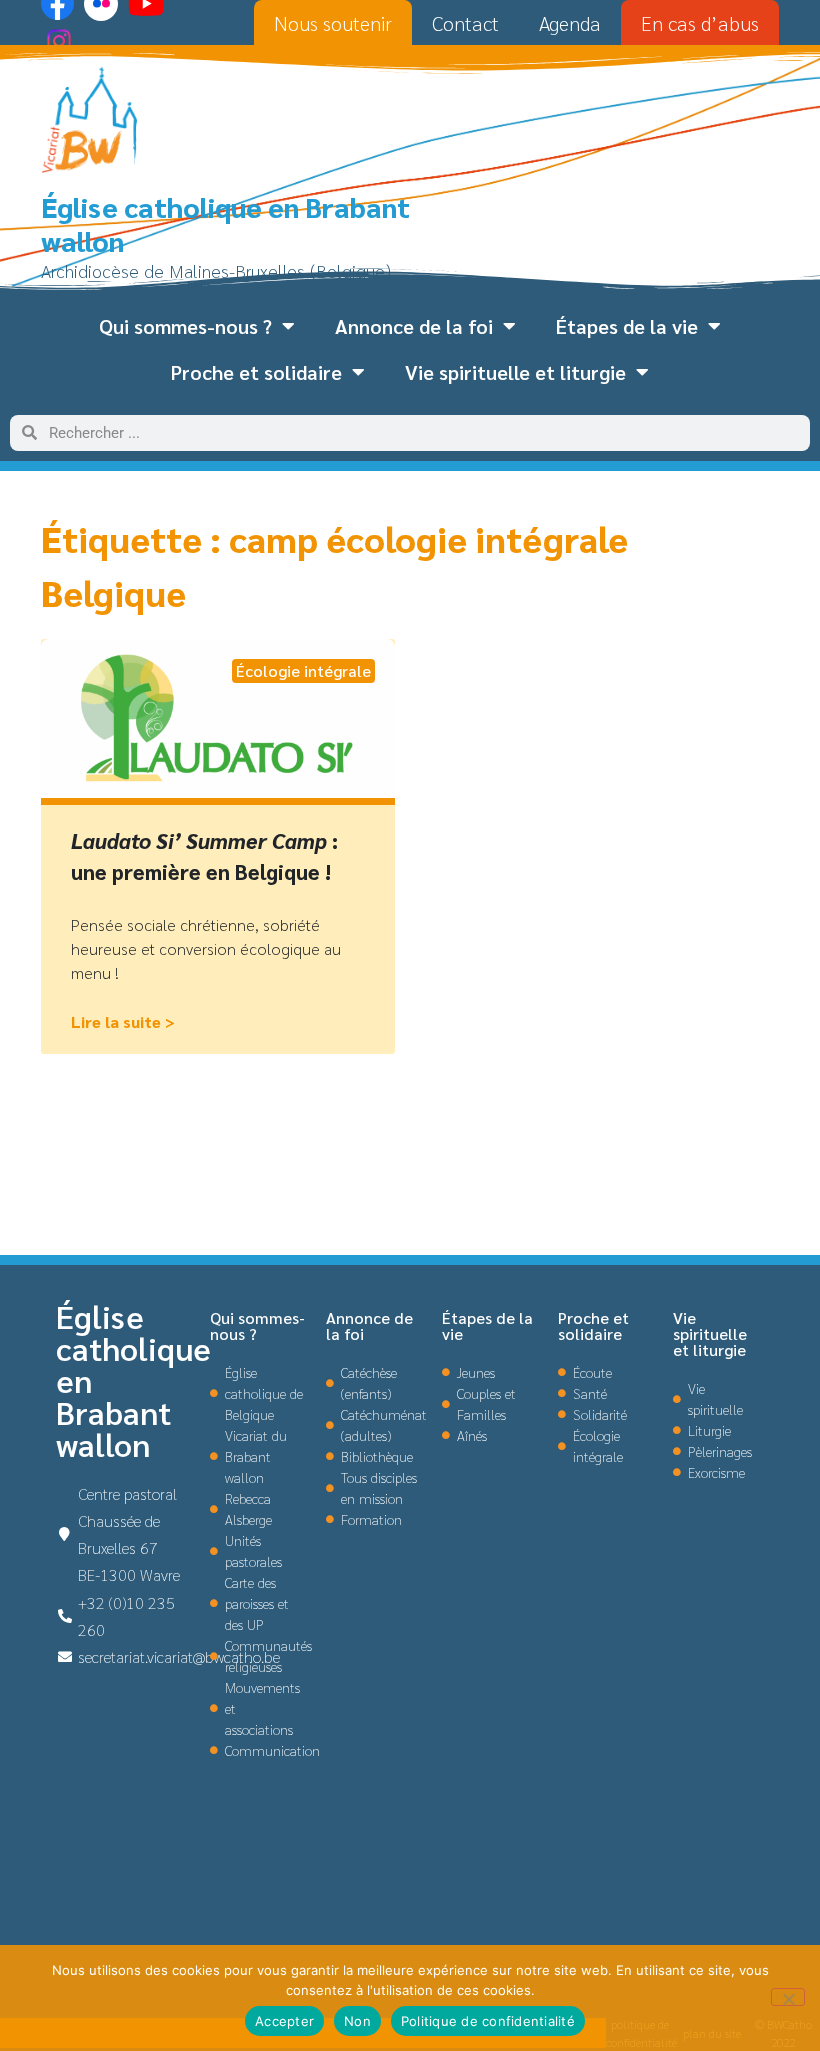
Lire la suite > (123, 1021)
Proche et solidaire (256, 372)
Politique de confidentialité (488, 2021)
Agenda (570, 23)
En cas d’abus (700, 23)
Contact (465, 23)
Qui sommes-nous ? (185, 326)
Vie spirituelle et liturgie (515, 372)
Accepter (284, 2021)
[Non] (788, 1997)
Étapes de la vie (627, 326)
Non (357, 2021)
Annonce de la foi (414, 326)
